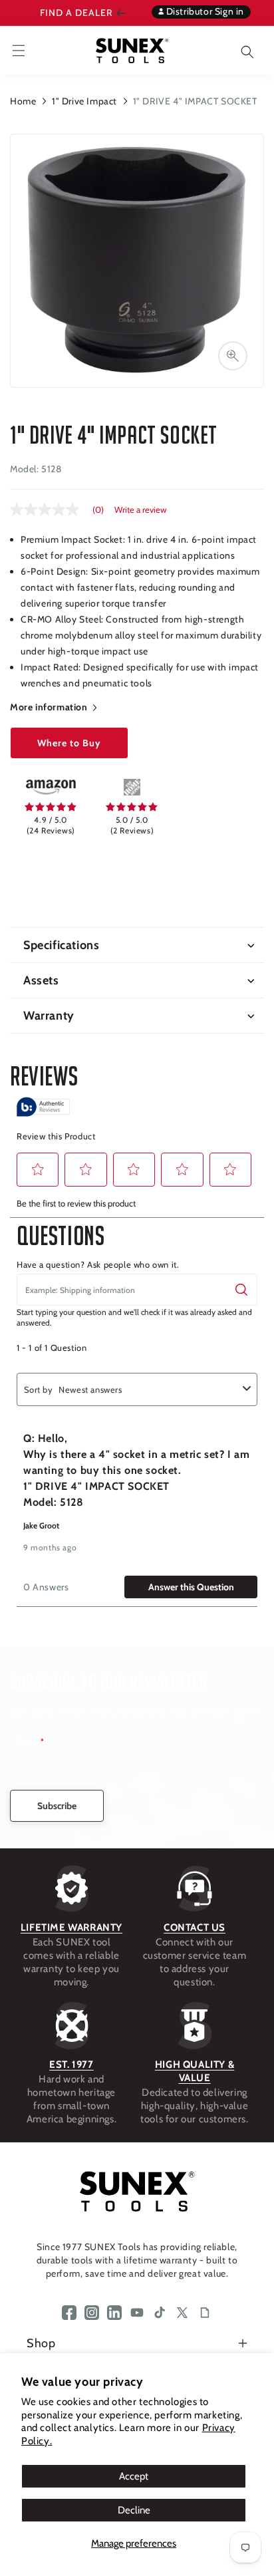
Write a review (140, 510)
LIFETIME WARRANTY (71, 1928)
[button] (237, 50)
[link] (51, 787)
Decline (134, 2510)
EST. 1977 (71, 2065)
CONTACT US (195, 1928)
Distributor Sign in (204, 11)
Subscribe (57, 1806)
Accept (134, 2476)
